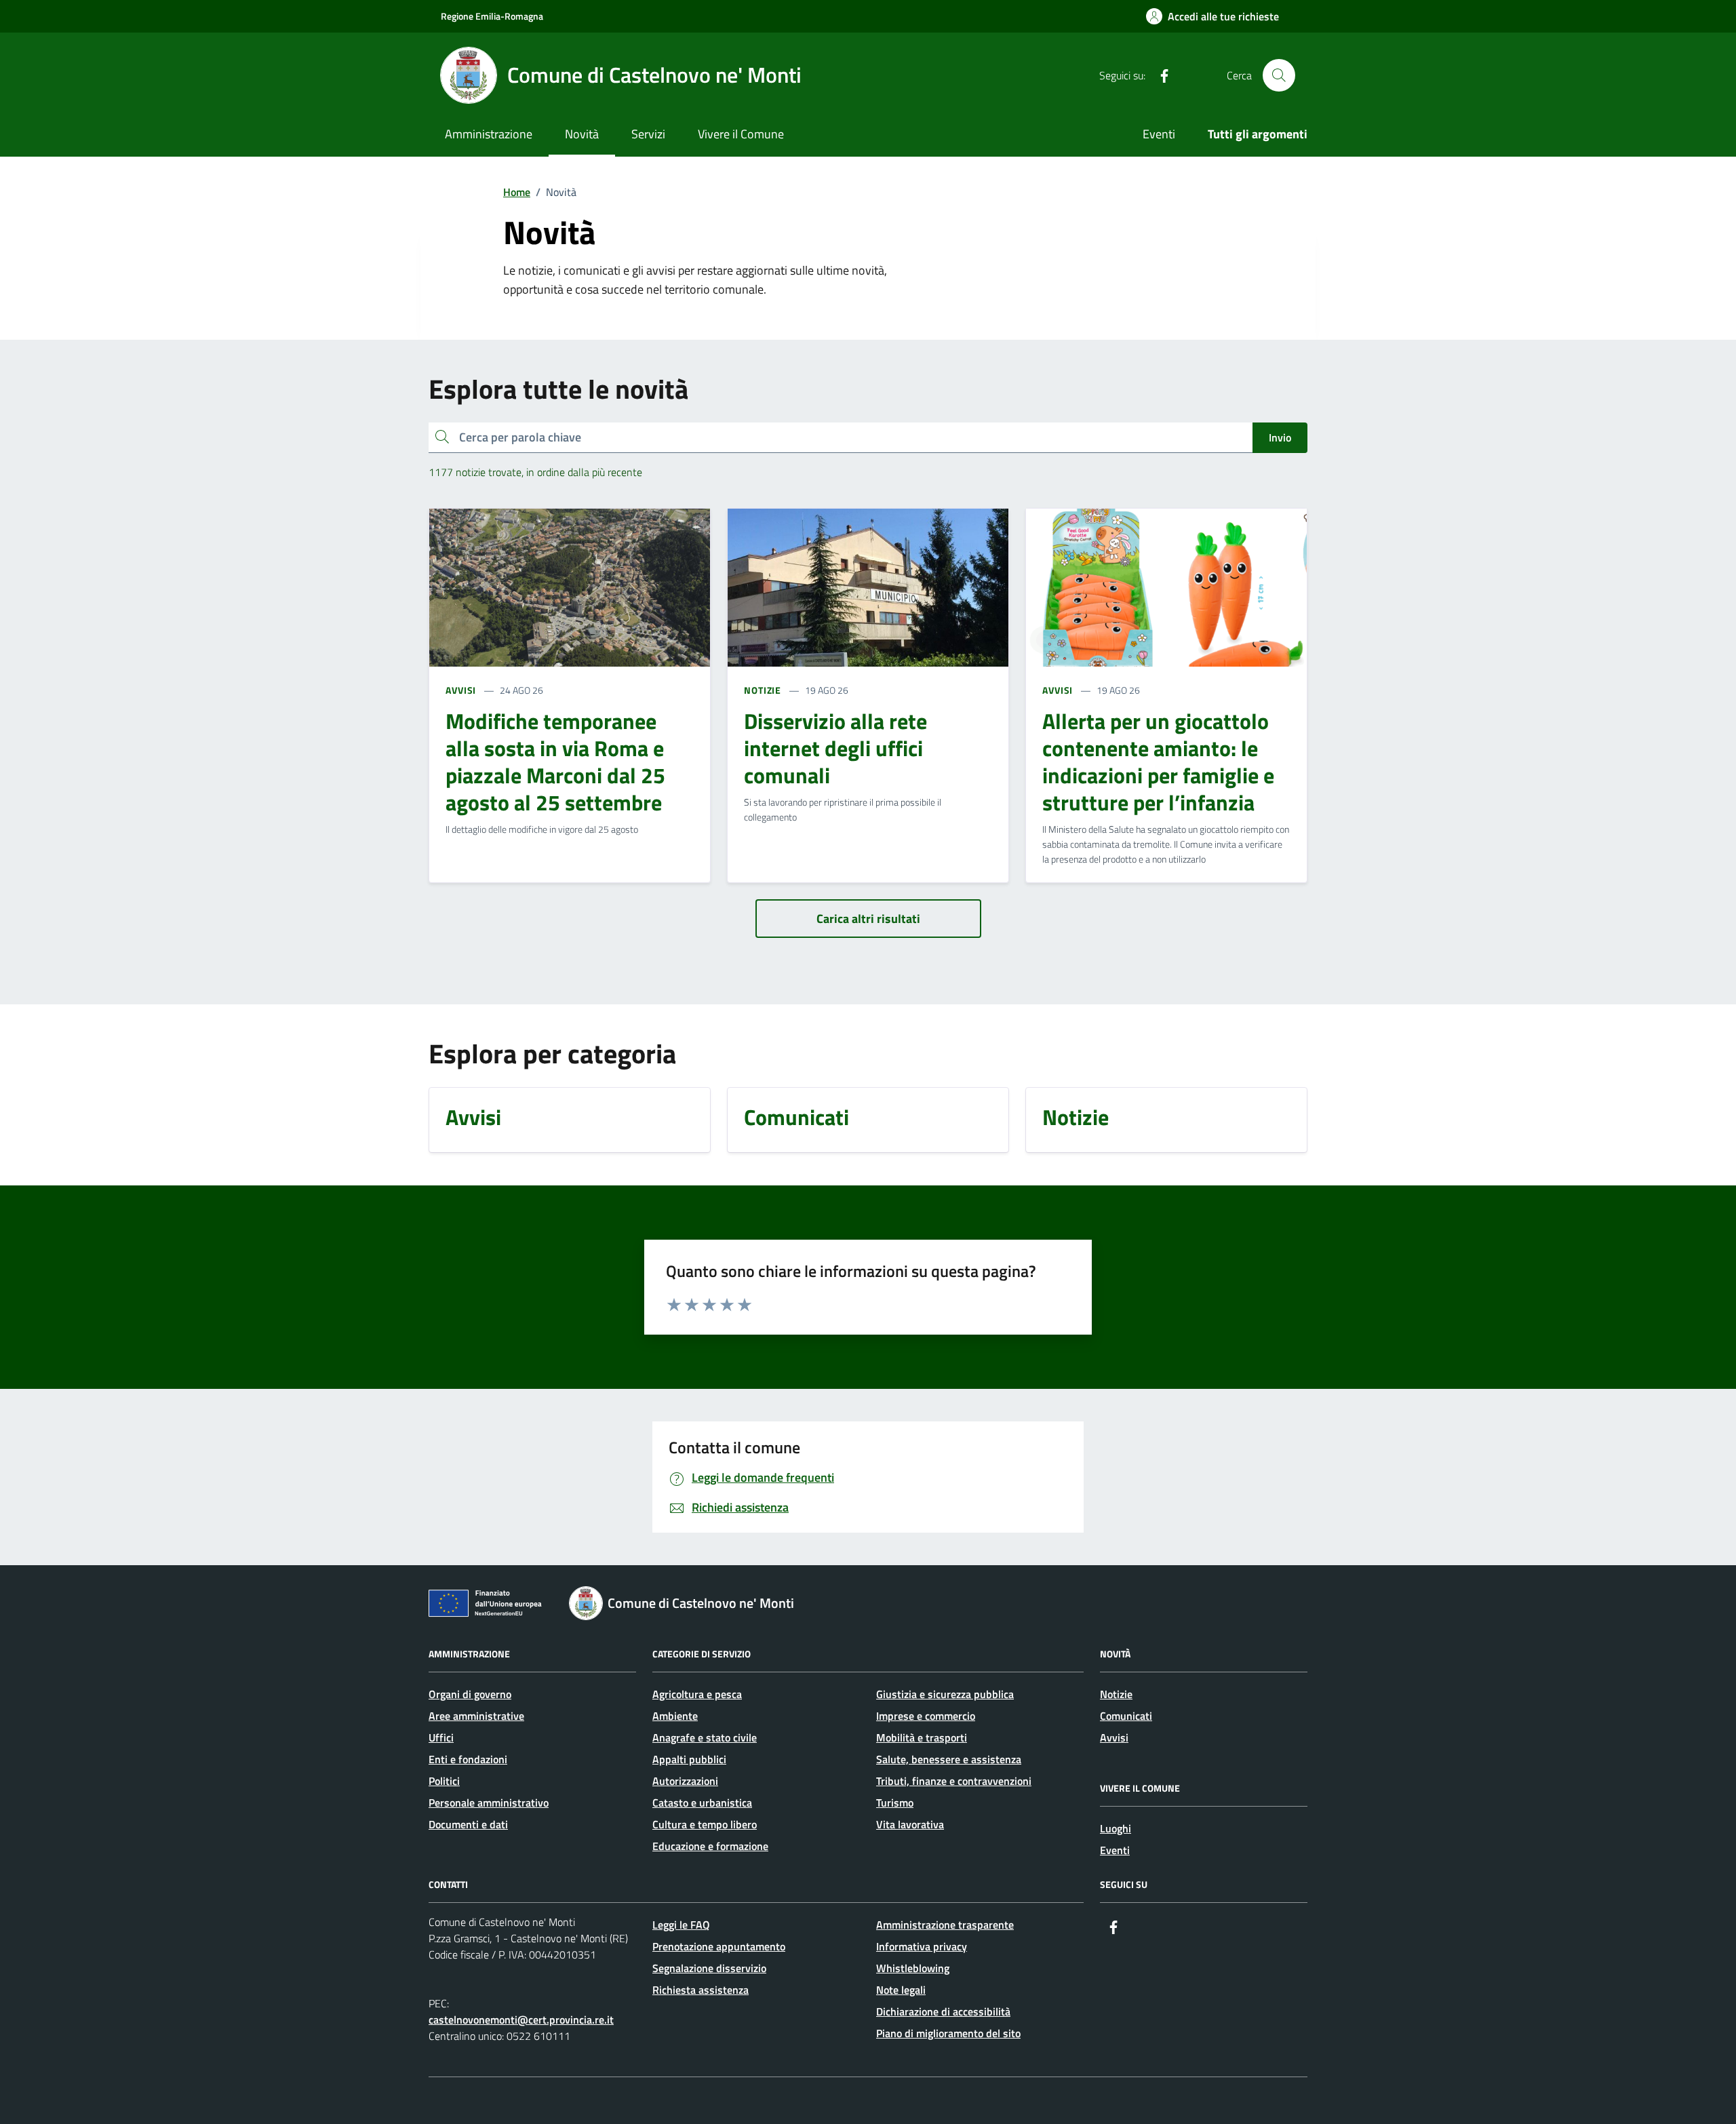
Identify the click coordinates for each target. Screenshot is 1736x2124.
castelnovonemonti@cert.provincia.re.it (521, 2020)
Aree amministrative (476, 1716)
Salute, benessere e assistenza (949, 1759)
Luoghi (1116, 1828)
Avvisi (1114, 1737)
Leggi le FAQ (681, 1925)
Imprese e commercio (926, 1716)
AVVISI (461, 690)
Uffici (441, 1737)
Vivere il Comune (741, 134)
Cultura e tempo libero (705, 1824)
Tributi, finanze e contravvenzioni (954, 1781)
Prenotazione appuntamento (719, 1946)
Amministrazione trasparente (945, 1925)
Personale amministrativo (489, 1803)
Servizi (648, 134)
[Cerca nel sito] (1279, 75)
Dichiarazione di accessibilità (943, 2011)
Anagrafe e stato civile (705, 1737)
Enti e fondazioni (468, 1759)
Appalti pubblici (689, 1759)
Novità (582, 134)
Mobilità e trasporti (922, 1737)
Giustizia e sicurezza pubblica (945, 1694)
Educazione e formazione (710, 1846)
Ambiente (675, 1716)
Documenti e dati (468, 1824)
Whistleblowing (913, 1968)
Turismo (895, 1803)
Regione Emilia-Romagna (492, 16)
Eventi (1159, 134)
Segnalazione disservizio (709, 1968)
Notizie (1116, 1694)
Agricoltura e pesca (697, 1694)
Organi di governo (470, 1694)
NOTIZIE (763, 690)
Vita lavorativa (910, 1824)
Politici (444, 1781)
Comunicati (1126, 1716)
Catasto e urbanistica (702, 1803)
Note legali (901, 1990)
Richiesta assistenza (701, 1990)
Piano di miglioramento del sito (948, 2033)
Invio (1280, 437)
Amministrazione (489, 134)
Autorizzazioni (685, 1781)
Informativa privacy (922, 1946)
